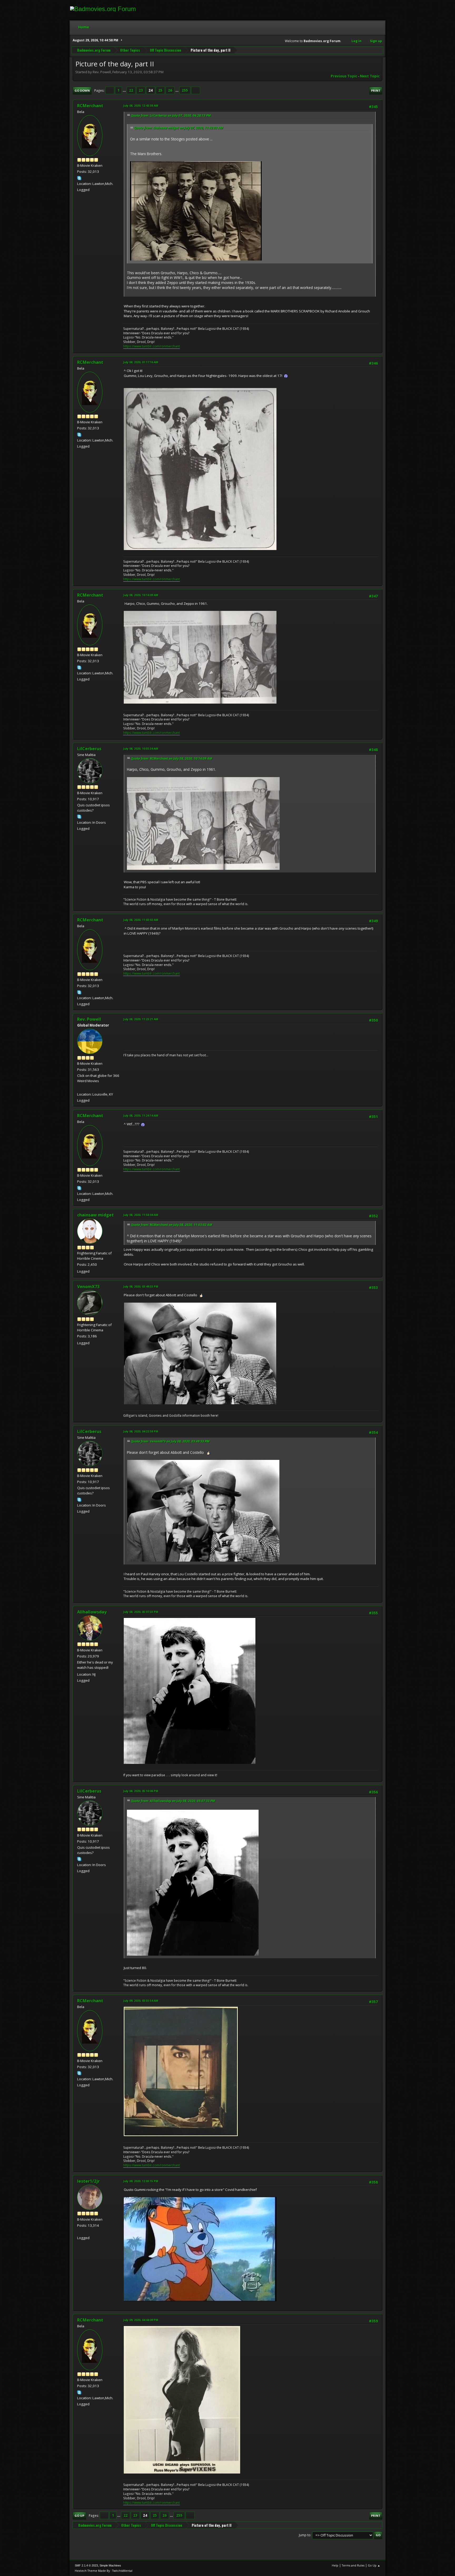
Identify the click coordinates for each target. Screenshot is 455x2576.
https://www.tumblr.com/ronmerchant (152, 346)
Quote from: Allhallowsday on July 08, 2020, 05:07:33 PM (173, 1801)
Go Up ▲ (374, 2565)
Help (335, 2565)
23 (141, 90)
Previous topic (344, 76)
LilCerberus (89, 749)
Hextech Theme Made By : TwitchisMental (104, 2571)
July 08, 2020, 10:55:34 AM (141, 749)
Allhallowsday (92, 1612)
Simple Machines (110, 2565)
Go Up (79, 2516)
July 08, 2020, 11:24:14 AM (141, 1115)
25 (160, 90)
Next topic (370, 76)
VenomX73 (88, 1287)
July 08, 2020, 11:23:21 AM (141, 1019)
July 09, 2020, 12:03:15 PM (141, 2181)
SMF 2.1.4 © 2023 (86, 2565)
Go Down (82, 90)
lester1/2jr (88, 2181)
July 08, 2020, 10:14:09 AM (141, 595)
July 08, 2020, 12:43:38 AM (141, 106)
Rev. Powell (89, 1019)
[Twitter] (79, 2231)
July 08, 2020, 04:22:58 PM (141, 1431)
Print (376, 90)
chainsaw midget (95, 1215)
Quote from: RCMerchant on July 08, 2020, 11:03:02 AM (172, 1225)
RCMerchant (90, 106)
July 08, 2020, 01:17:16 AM (141, 362)
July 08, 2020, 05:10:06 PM (141, 1791)
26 (170, 90)
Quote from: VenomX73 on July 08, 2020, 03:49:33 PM (170, 1441)
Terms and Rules (353, 2565)
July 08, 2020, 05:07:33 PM (141, 1612)
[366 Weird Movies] (79, 1088)
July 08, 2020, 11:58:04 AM (141, 1215)
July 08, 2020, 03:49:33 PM (141, 1286)
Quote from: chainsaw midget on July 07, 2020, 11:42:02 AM (179, 128)
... (125, 90)
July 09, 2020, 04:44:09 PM (141, 2320)
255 (185, 90)
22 (131, 90)
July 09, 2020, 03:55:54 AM (141, 2001)
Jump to (305, 2535)
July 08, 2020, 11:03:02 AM (141, 920)
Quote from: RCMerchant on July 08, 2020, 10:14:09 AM (172, 759)
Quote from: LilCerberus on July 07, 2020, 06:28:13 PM (171, 116)
